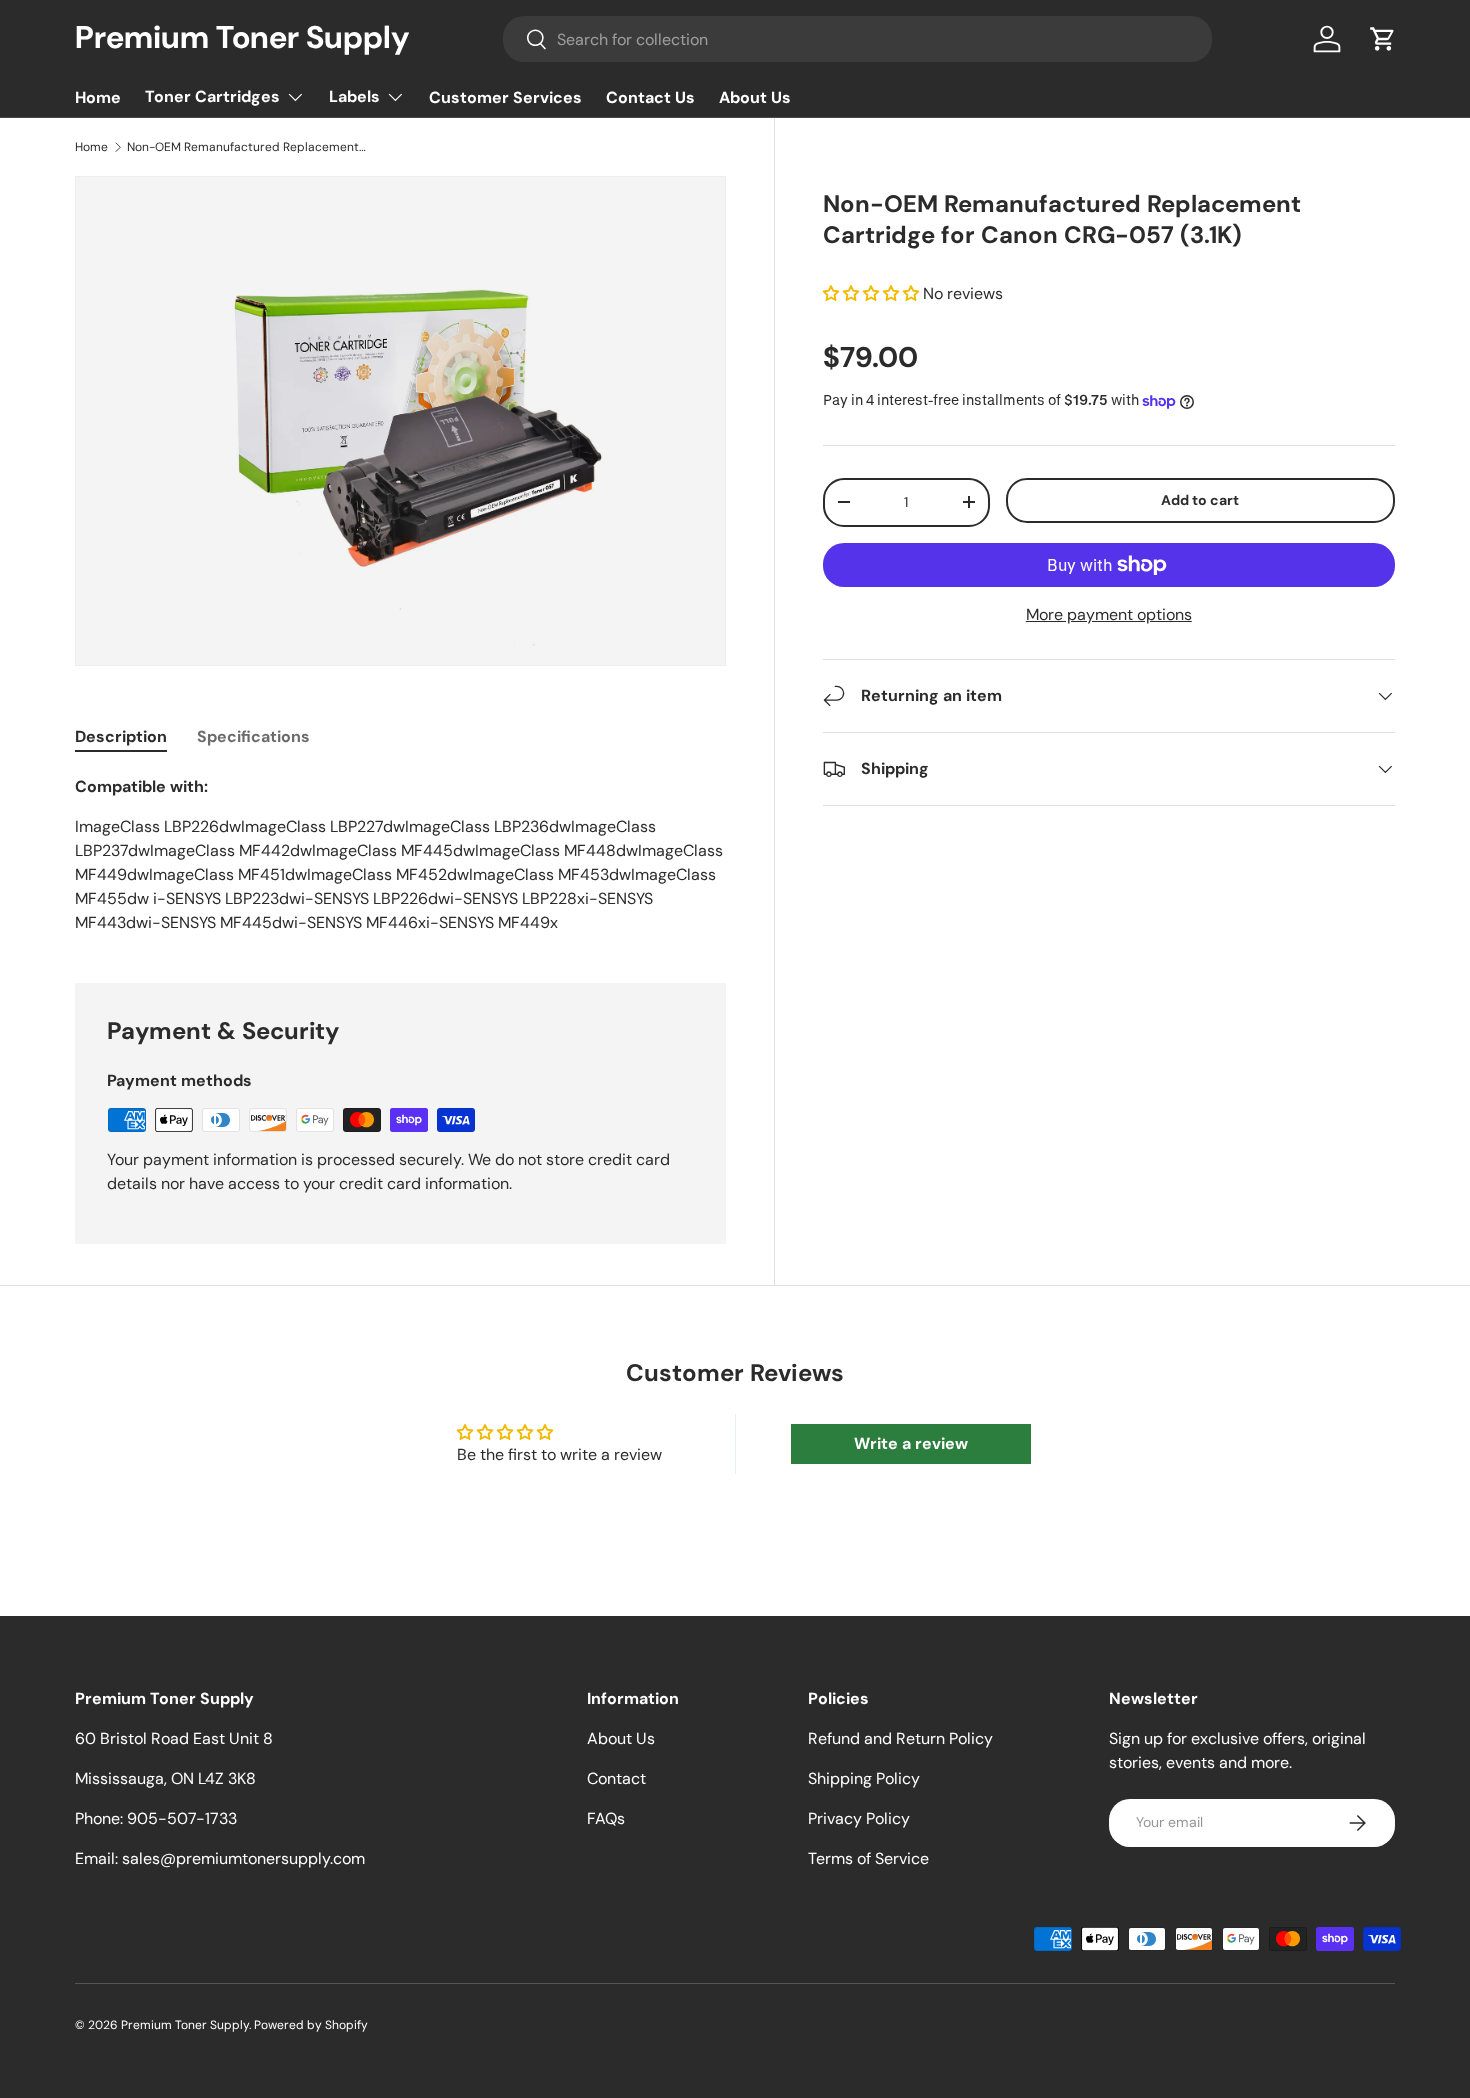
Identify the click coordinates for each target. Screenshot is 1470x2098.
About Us (755, 97)
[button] (1383, 39)
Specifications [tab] (253, 736)
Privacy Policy (859, 1818)
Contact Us (650, 97)
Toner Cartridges (212, 96)
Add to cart (1200, 500)
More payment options (1109, 614)
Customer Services (505, 97)
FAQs (606, 1818)
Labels (354, 96)
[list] (400, 421)
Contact (616, 1778)
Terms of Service (868, 1858)
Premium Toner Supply (185, 2025)
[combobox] (858, 39)
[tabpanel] (400, 855)
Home (98, 97)
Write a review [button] (911, 1443)
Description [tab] (121, 736)
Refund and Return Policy (900, 1738)
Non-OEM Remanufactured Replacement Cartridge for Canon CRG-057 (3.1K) (247, 147)
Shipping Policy (864, 1778)
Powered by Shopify (311, 2025)
